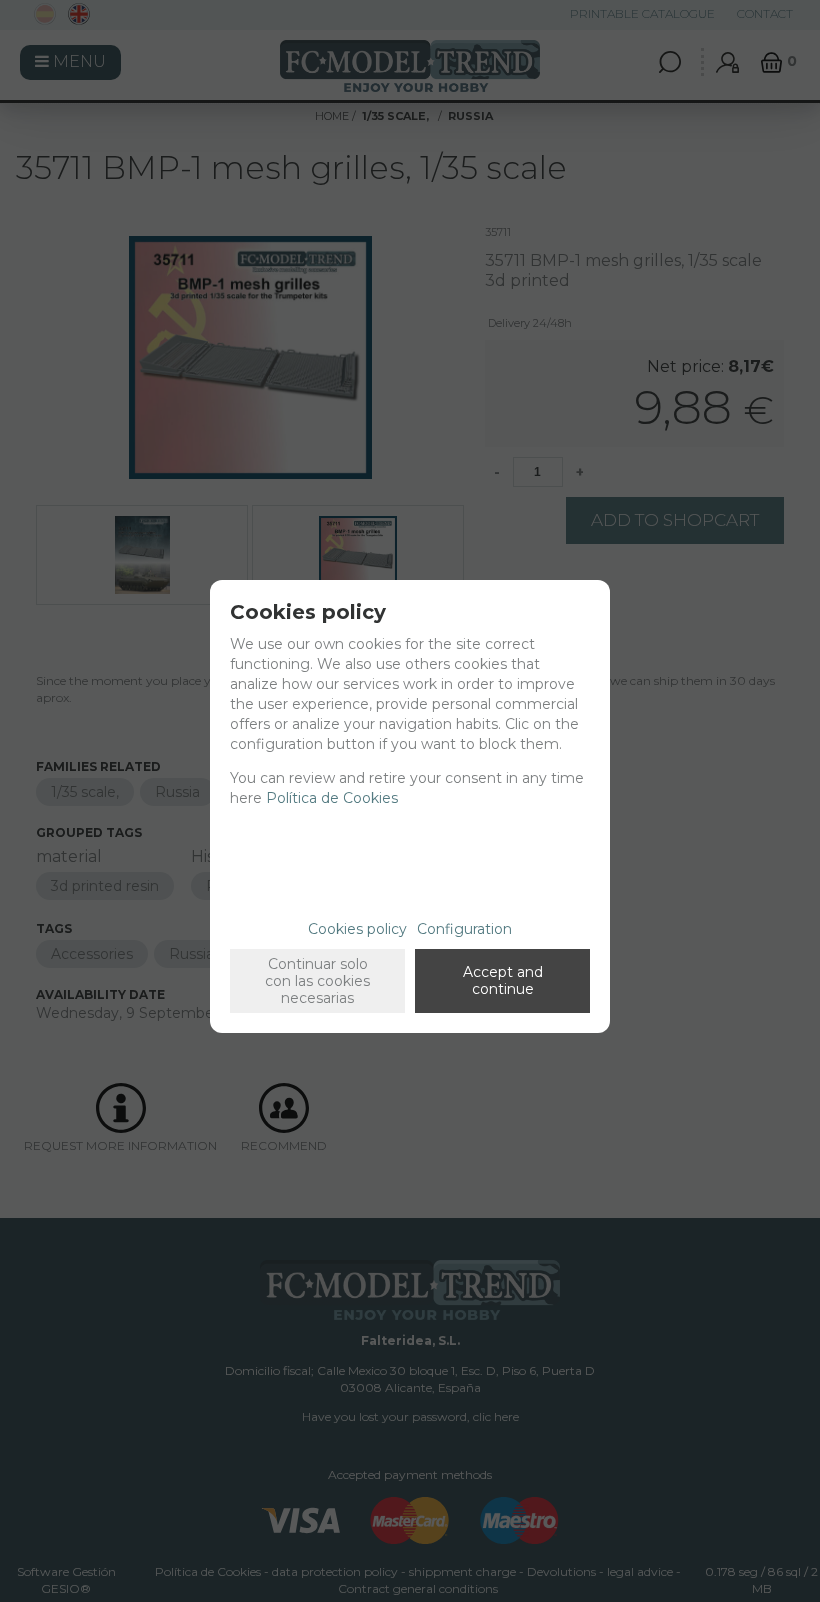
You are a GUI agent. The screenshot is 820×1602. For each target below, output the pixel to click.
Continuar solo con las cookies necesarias (317, 981)
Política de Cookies (332, 798)
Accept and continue (503, 980)
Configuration (464, 929)
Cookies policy (357, 929)
